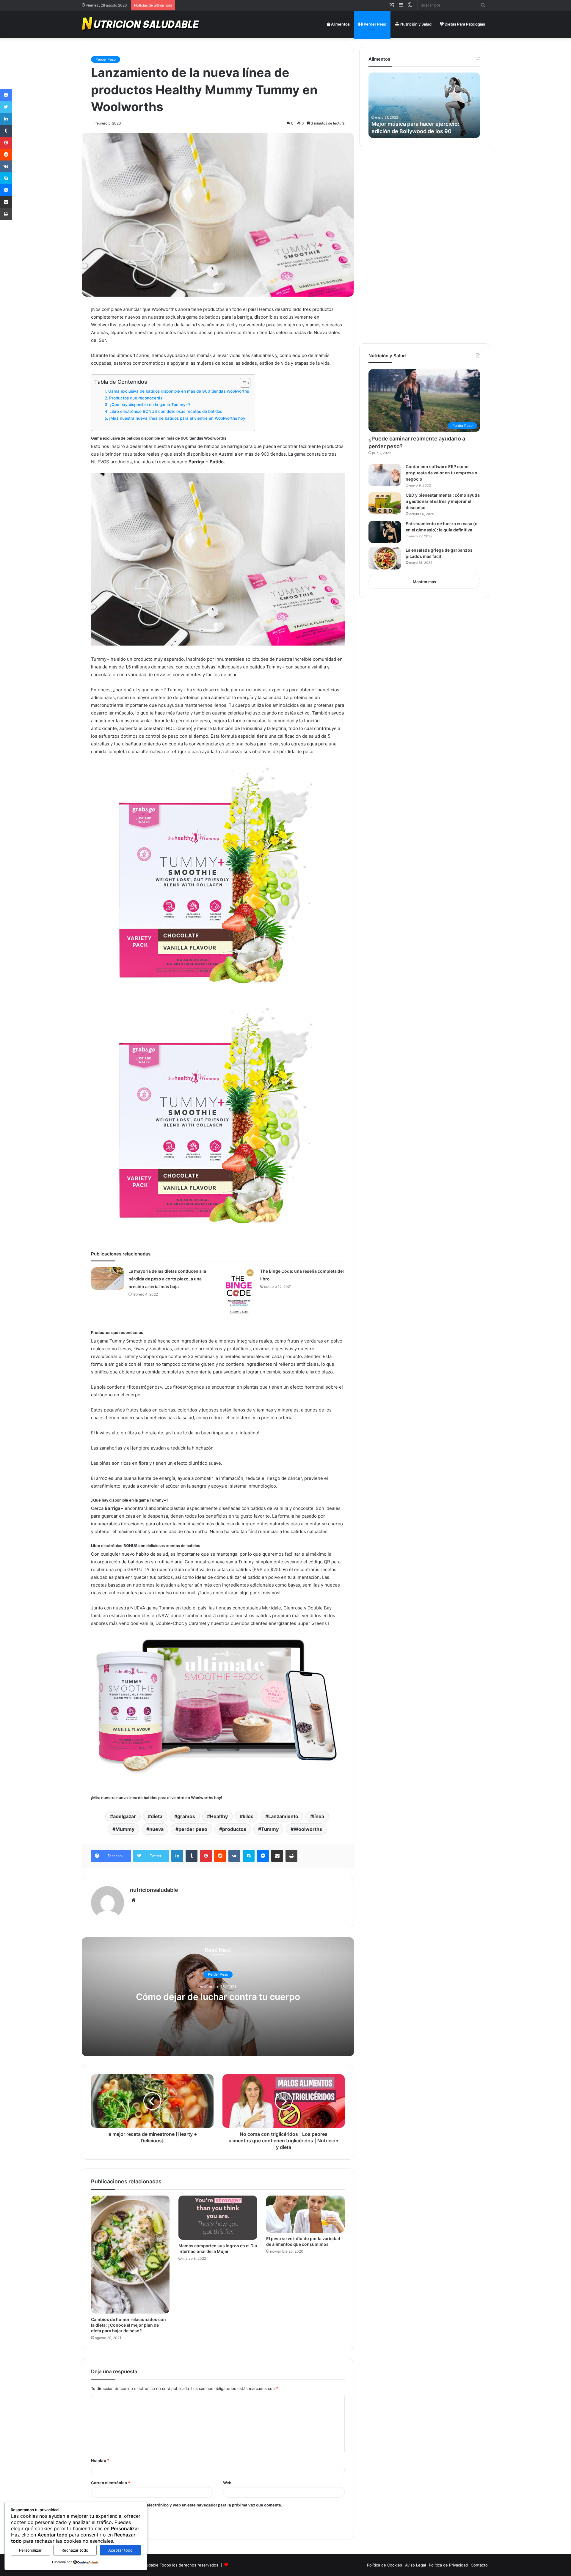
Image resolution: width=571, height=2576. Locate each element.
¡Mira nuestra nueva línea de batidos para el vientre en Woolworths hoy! (178, 418)
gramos (186, 1816)
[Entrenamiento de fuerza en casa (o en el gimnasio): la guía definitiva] (385, 532)
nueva (156, 1829)
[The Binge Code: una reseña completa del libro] (239, 1292)
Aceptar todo (120, 2550)
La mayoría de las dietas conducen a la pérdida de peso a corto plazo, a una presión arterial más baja (167, 1279)
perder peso (193, 1829)
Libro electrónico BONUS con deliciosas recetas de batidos (166, 411)
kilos (248, 1816)
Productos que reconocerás (136, 398)
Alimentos (340, 24)
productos (234, 1829)
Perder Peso (375, 24)
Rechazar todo (75, 2550)
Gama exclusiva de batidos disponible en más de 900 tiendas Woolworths (179, 391)
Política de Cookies (385, 2565)
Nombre (100, 2460)
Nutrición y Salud (415, 24)
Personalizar (30, 2550)
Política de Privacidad (448, 2565)
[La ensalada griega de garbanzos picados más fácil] (385, 558)
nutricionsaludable (154, 1890)
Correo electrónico (110, 2483)
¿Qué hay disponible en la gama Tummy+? (150, 405)
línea (319, 1816)
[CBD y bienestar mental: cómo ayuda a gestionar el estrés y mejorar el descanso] (385, 503)
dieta (157, 1816)
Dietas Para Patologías (464, 24)
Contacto (479, 2565)
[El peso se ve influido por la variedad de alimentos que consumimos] (305, 2214)
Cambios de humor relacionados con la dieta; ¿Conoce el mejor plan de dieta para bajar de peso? (128, 2325)
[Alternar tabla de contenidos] (242, 383)
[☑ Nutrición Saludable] (142, 24)
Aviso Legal (415, 2565)
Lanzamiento (283, 1816)
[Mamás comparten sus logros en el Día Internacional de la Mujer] (218, 2218)
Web (227, 2483)
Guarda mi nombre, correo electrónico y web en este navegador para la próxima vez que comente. (189, 2505)
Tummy (270, 1829)
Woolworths (308, 1829)
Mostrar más (424, 582)
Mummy (125, 1829)
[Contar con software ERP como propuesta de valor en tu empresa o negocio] (385, 475)
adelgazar (124, 1816)
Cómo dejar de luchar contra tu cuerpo (218, 1997)
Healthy (219, 1816)
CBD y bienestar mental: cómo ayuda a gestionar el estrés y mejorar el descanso (443, 501)
